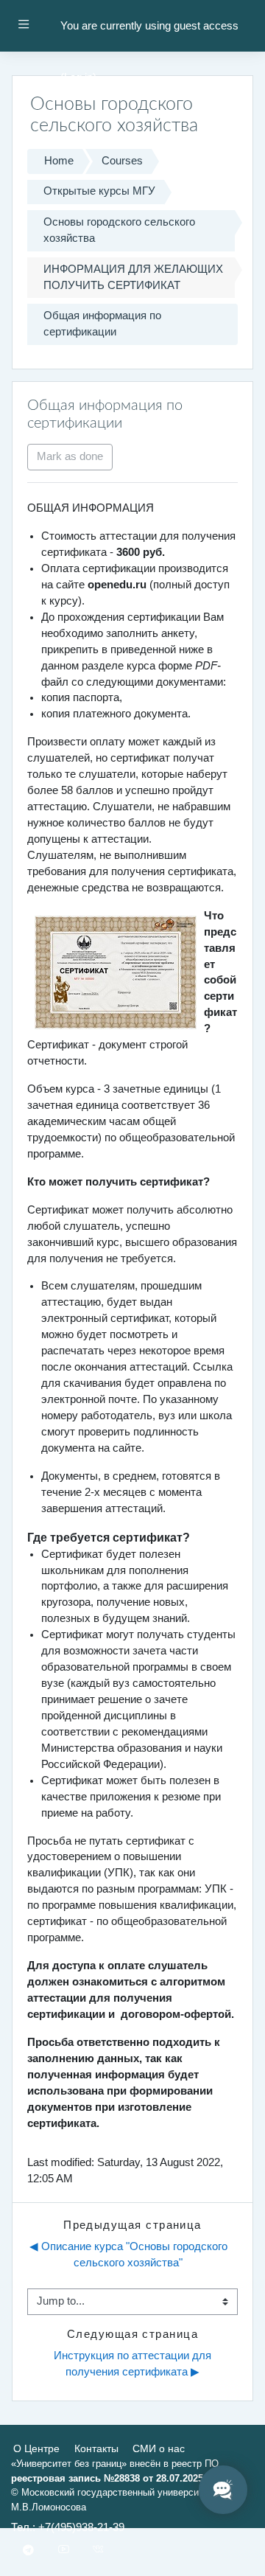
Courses (122, 161)
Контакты (96, 2448)
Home (59, 161)
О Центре (36, 2448)
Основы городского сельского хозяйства (119, 230)
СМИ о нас (159, 2448)
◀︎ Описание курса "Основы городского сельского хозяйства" (130, 2255)
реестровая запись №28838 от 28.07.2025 (107, 2478)
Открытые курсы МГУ (99, 191)
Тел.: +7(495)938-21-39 (68, 2527)
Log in (78, 77)
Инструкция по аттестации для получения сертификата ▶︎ (134, 2364)
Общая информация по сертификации (102, 324)
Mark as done (70, 456)
